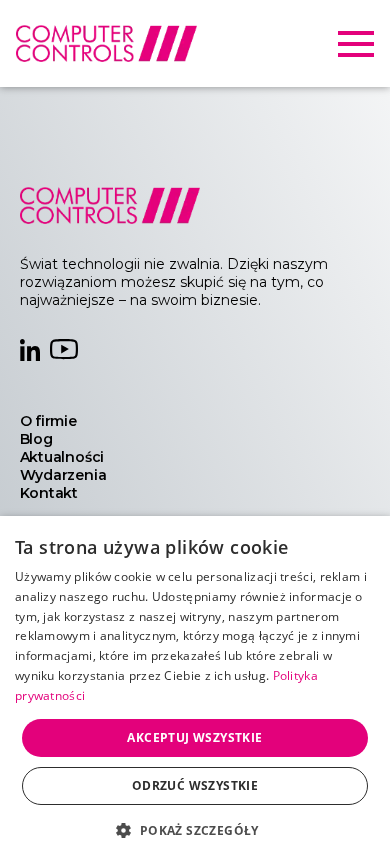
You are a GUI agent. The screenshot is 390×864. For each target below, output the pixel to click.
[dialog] (195, 690)
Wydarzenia (63, 475)
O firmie (48, 421)
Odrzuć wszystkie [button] (195, 785)
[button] (194, 829)
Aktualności (62, 457)
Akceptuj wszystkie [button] (194, 737)
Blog (36, 439)
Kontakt (49, 493)
